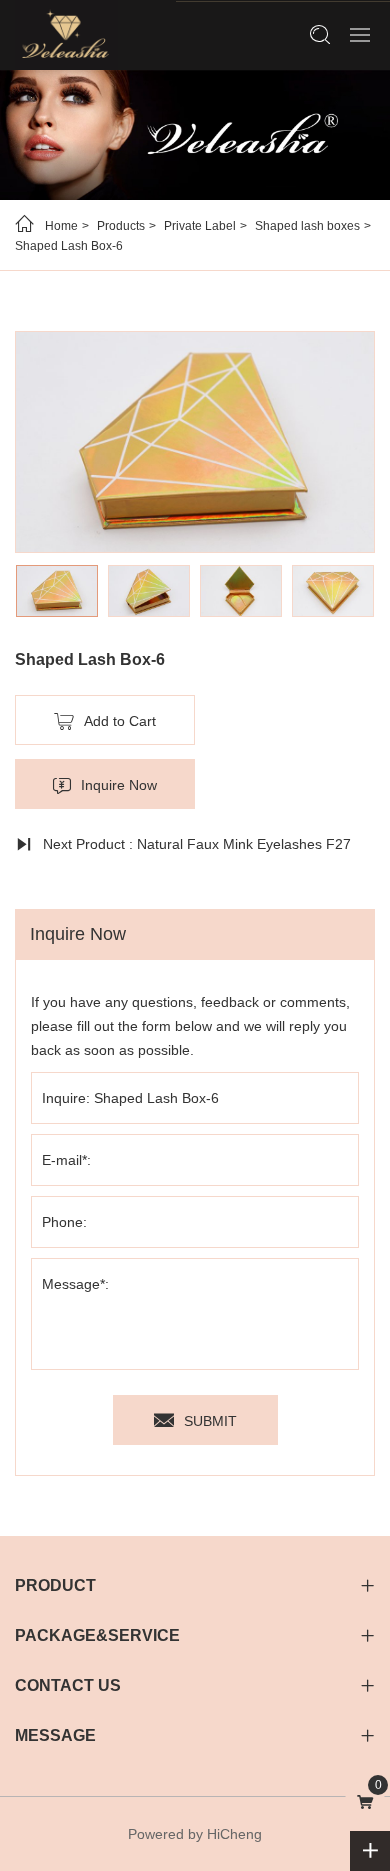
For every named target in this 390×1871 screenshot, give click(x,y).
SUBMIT (210, 1421)
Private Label (200, 226)
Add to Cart (120, 721)
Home (61, 226)
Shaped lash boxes (307, 226)
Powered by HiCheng (195, 1834)
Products (121, 226)
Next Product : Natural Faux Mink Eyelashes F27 (197, 844)
